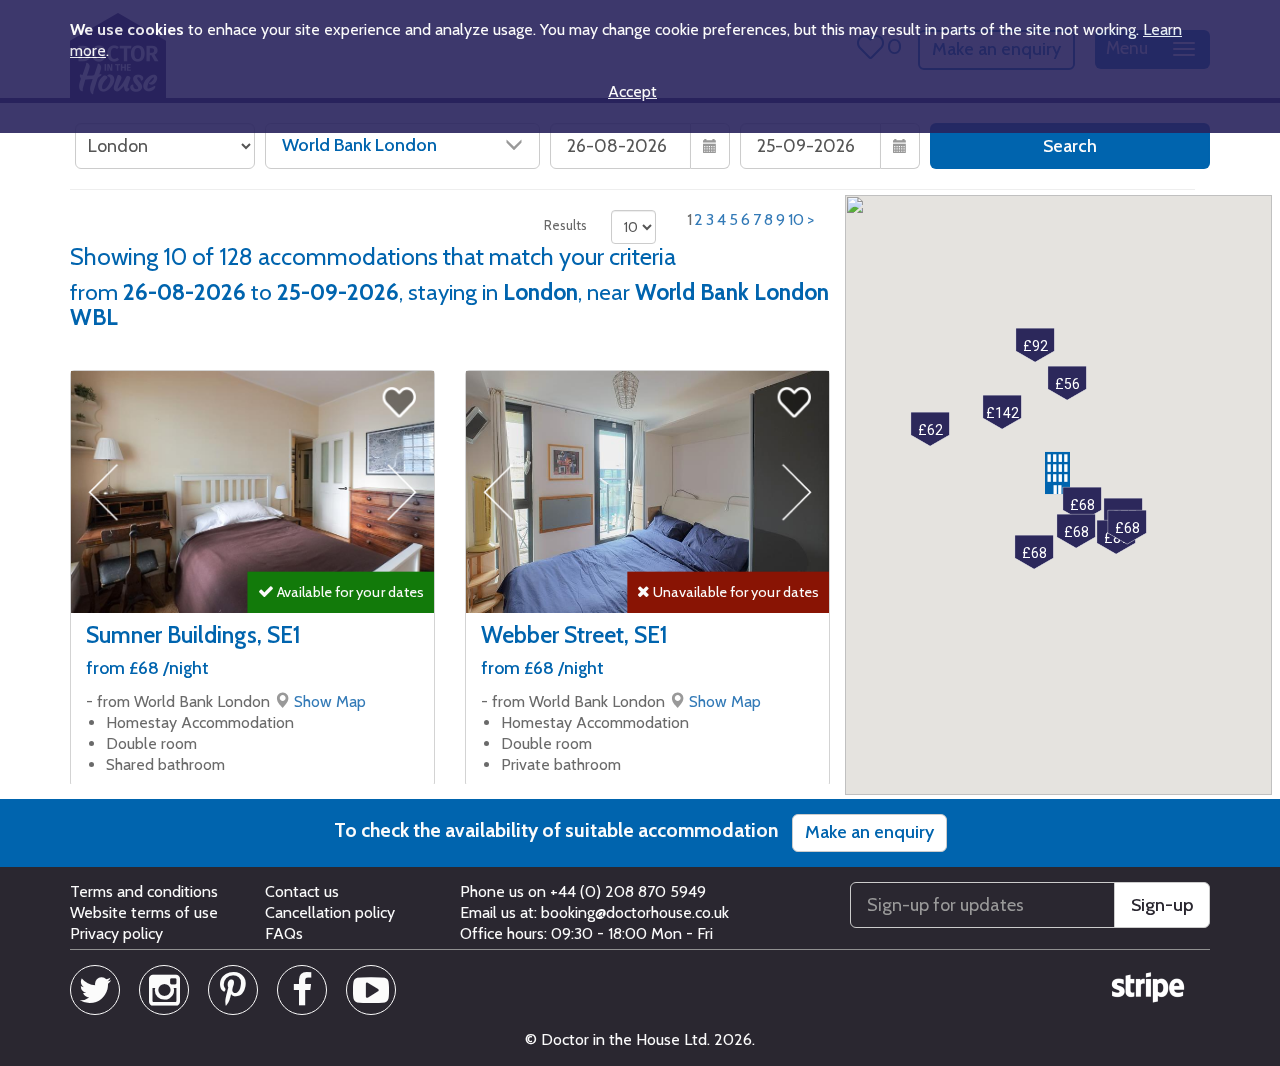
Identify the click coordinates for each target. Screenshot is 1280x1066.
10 (796, 219)
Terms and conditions (144, 891)
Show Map (330, 701)
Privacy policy (116, 933)
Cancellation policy (330, 912)
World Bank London (359, 145)
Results (565, 225)
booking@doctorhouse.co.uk (635, 912)
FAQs (284, 933)
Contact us (302, 891)
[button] (1082, 504)
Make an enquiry (869, 832)
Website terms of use (144, 912)
